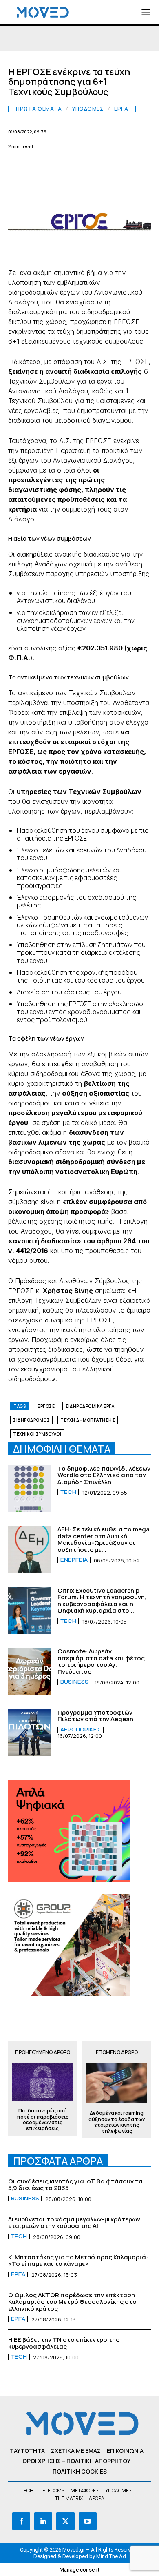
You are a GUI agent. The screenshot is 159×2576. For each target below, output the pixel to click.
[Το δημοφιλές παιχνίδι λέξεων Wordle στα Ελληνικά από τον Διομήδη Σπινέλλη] (30, 1489)
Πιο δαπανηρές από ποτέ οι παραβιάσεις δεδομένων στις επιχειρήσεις (43, 2120)
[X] (35, 166)
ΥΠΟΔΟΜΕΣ (88, 109)
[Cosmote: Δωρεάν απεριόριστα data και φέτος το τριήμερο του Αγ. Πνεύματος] (30, 1672)
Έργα (121, 109)
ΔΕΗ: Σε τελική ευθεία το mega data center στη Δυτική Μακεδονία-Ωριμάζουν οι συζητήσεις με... (104, 1539)
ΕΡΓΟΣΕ (46, 1406)
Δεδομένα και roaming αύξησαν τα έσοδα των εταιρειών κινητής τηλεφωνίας (117, 2122)
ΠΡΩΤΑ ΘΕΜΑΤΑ (39, 109)
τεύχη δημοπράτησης (88, 1420)
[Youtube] (88, 2521)
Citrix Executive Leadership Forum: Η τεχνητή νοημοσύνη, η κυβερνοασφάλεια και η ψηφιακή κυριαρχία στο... (102, 1601)
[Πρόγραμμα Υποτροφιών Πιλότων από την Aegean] (30, 1733)
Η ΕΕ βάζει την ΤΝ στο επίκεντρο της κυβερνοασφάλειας (64, 2343)
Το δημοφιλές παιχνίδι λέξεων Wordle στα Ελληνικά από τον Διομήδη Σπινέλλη (104, 1475)
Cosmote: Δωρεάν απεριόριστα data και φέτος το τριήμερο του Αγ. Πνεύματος (101, 1661)
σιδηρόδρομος (31, 1420)
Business (74, 1682)
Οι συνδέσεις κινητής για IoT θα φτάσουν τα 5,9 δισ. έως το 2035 (75, 2185)
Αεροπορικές (81, 1730)
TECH (68, 1492)
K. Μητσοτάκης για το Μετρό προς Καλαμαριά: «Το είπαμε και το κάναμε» (78, 2261)
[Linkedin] (73, 166)
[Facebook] (16, 166)
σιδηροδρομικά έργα (90, 1406)
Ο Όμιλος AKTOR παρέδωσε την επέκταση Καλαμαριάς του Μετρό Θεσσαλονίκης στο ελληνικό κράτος (72, 2302)
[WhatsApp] (54, 166)
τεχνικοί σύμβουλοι (37, 1434)
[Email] (91, 166)
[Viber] (129, 166)
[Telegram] (110, 166)
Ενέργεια (74, 1560)
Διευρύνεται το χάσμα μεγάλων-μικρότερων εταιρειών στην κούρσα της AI (74, 2223)
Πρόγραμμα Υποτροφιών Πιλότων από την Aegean (95, 1716)
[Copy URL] (148, 166)
